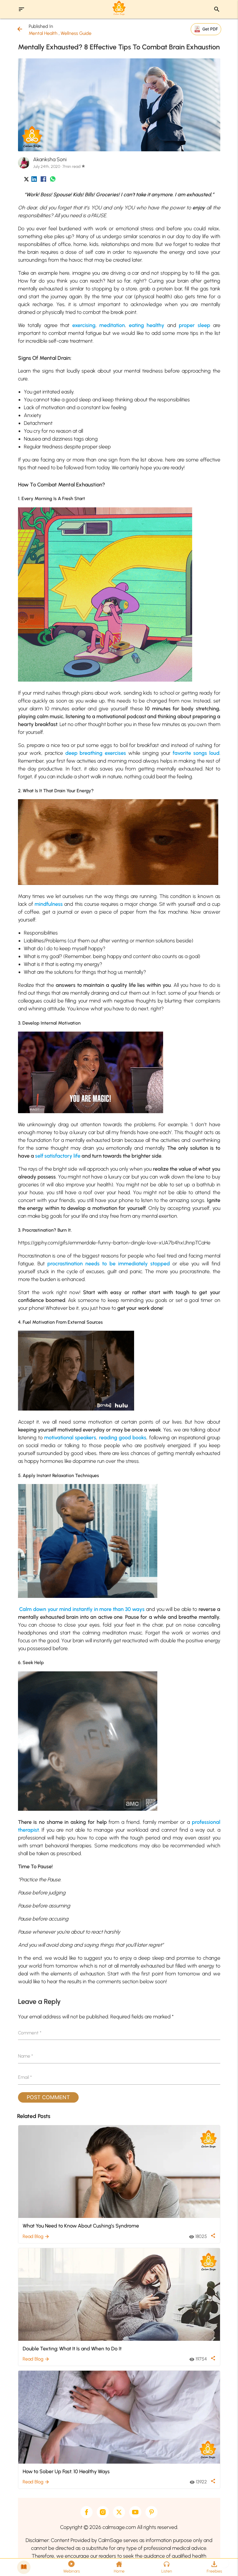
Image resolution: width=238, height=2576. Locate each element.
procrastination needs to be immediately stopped (109, 1264)
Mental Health (43, 33)
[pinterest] (152, 2512)
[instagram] (103, 2512)
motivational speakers (70, 1438)
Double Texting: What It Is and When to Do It (72, 2348)
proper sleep (194, 325)
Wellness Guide (76, 33)
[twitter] (119, 2512)
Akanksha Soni (50, 159)
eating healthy (147, 325)
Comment (30, 2033)
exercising (84, 325)
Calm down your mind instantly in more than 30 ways (82, 1609)
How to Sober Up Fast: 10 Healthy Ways (66, 2471)
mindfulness (49, 904)
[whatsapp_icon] (53, 180)
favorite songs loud (196, 753)
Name (26, 2056)
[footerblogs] (24, 2567)
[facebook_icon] (43, 180)
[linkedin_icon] (34, 180)
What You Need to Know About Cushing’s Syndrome (81, 2226)
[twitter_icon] (26, 180)
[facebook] (86, 2512)
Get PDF (210, 29)
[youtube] (135, 2512)
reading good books (123, 1438)
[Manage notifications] (224, 2563)
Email (25, 2077)
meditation (112, 325)
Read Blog (36, 2236)
